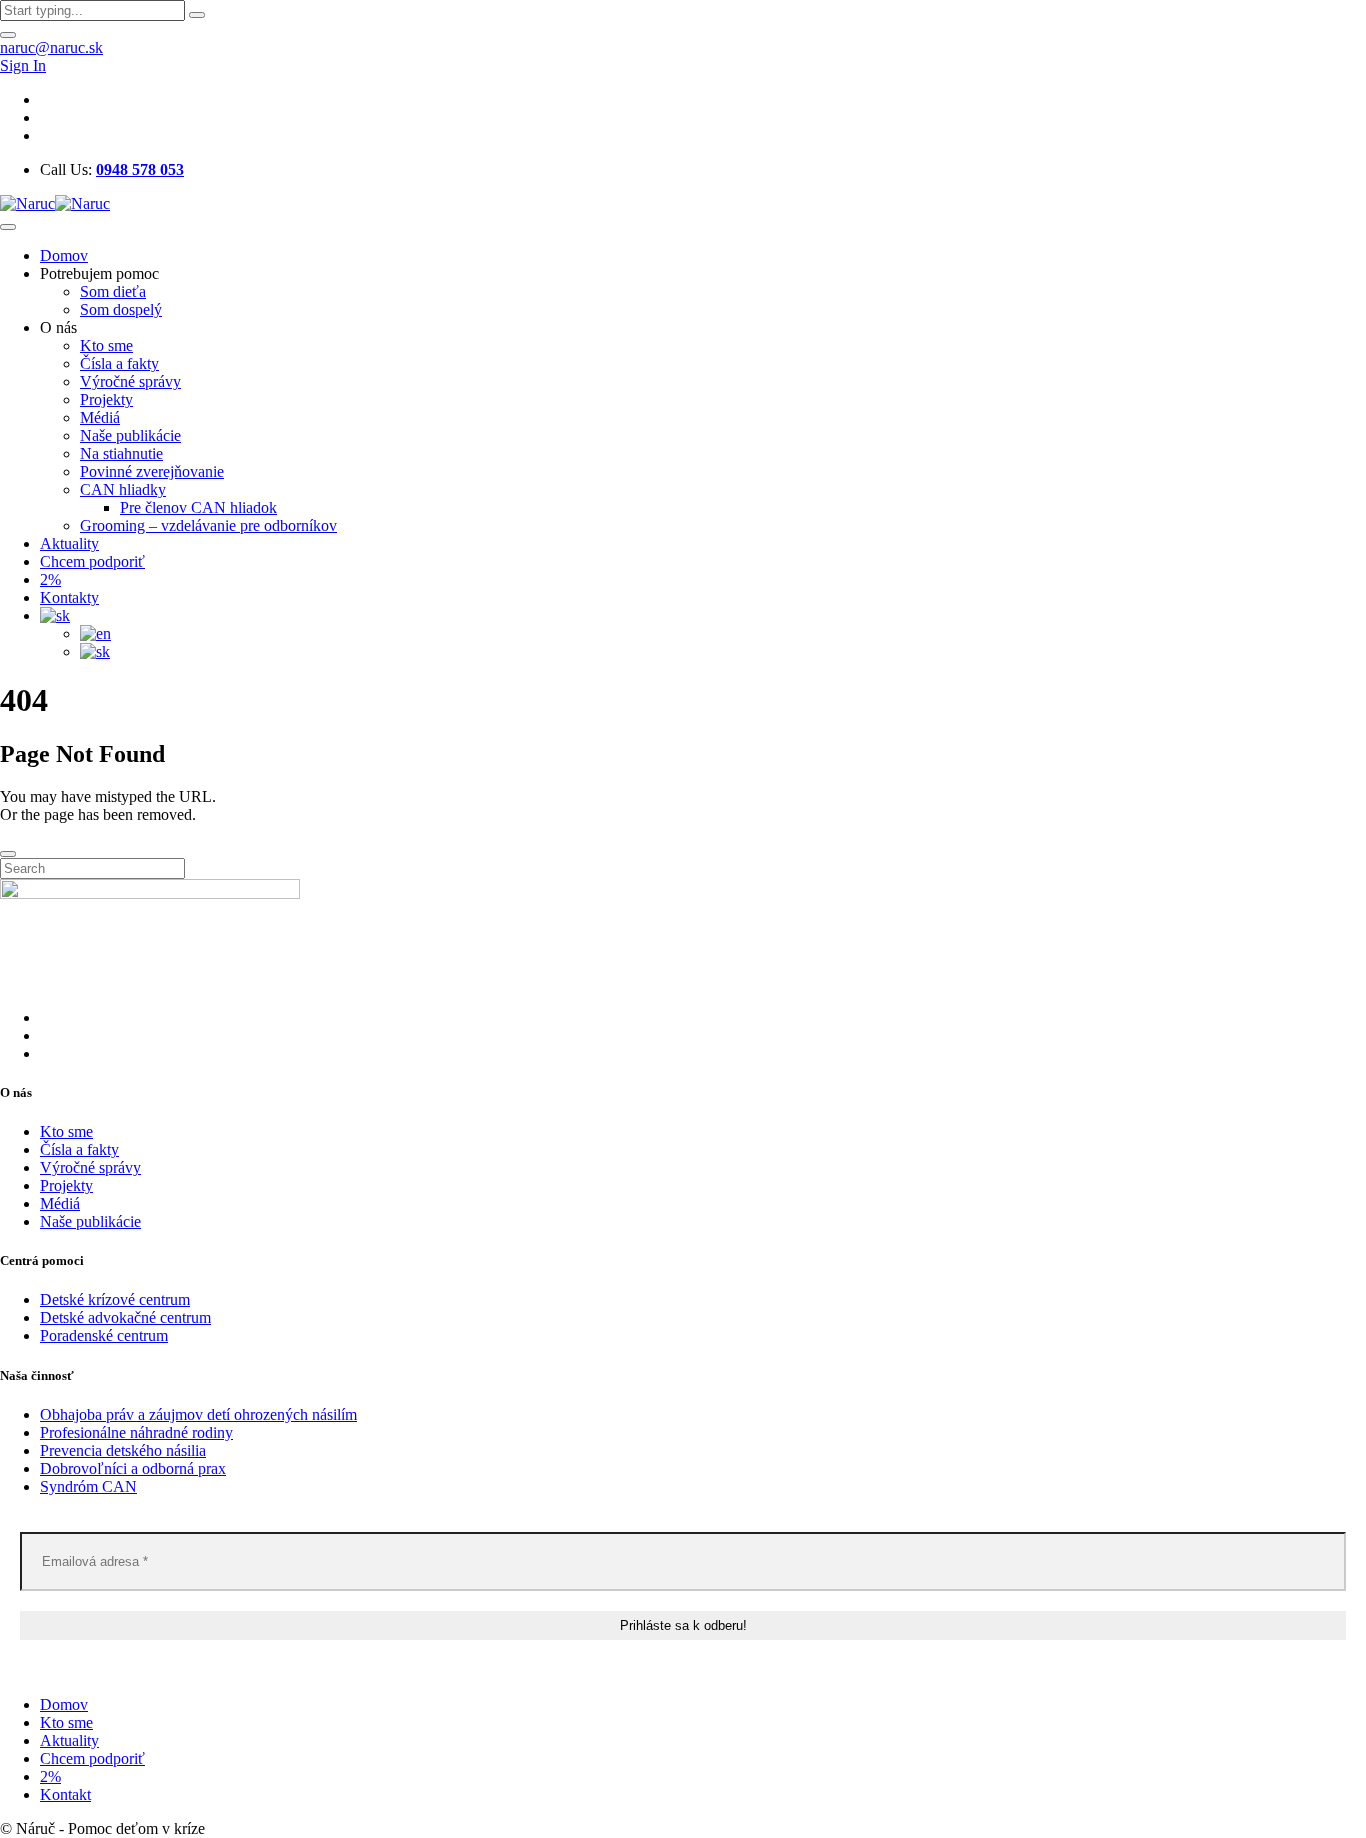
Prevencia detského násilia (123, 1450)
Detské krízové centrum (115, 1299)
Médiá (100, 417)
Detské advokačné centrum (125, 1317)
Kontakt (65, 1794)
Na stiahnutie (121, 453)
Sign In (23, 65)
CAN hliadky (123, 489)
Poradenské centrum (104, 1335)
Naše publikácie (130, 435)
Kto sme (106, 345)
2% (50, 579)
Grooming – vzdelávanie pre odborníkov (208, 525)
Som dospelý (121, 309)
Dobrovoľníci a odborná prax (133, 1468)
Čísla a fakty (119, 363)
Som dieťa (113, 291)
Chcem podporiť (92, 561)
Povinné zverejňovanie (152, 471)
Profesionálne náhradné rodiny (136, 1432)
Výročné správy (130, 381)
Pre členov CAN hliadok (198, 507)
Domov (64, 255)
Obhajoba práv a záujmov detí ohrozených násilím (198, 1414)
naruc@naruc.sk (51, 47)
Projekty (106, 399)
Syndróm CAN (88, 1486)
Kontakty (69, 597)
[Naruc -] (55, 203)
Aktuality (69, 543)
